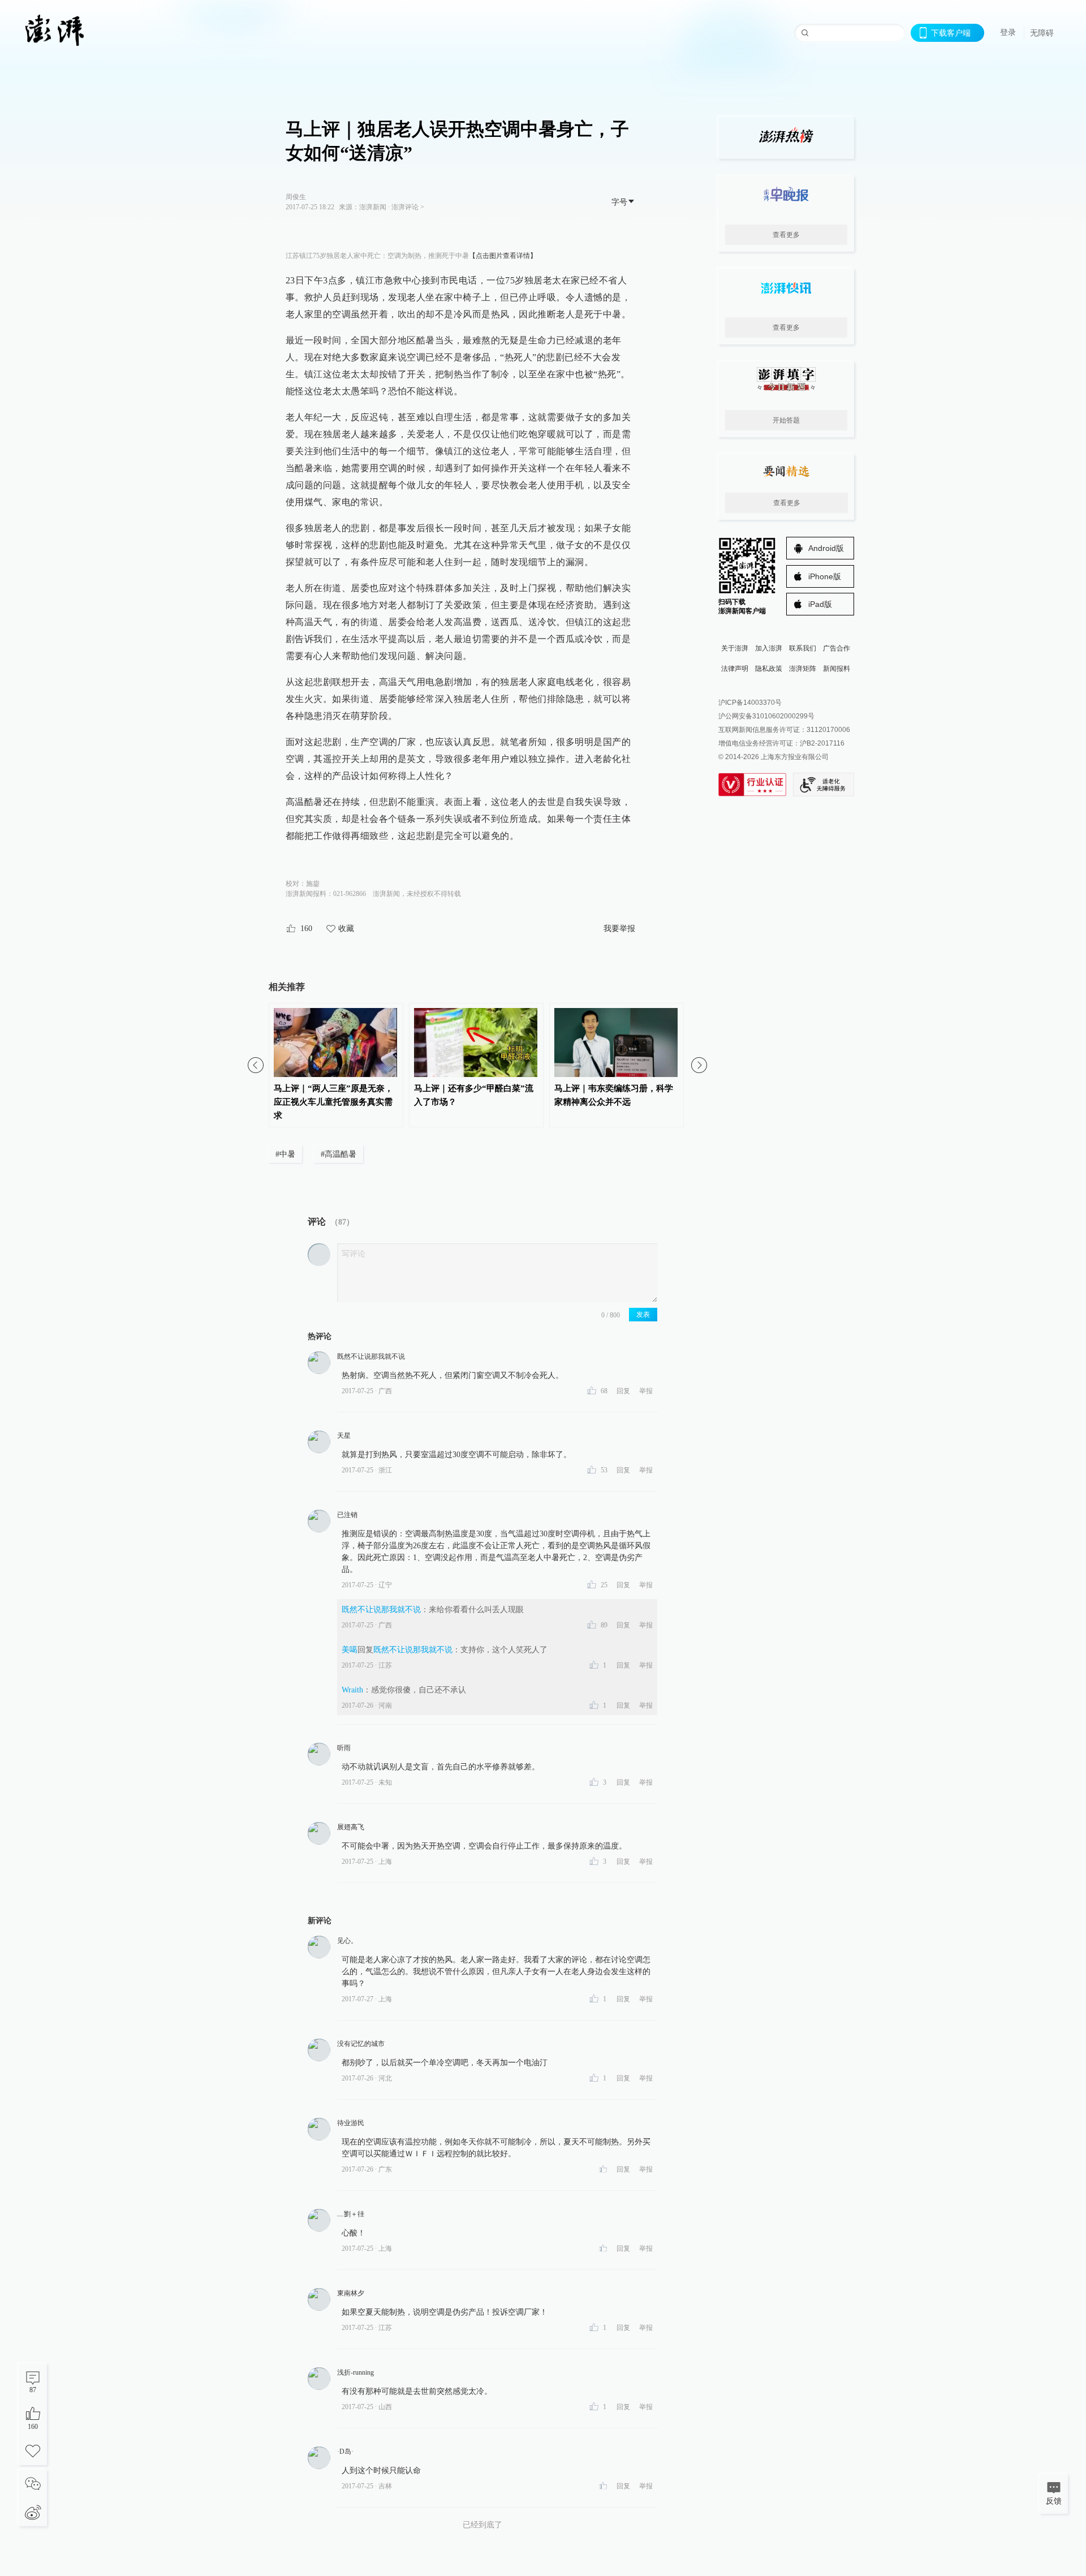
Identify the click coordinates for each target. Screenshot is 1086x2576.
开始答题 (786, 420)
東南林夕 (351, 2293)
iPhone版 (825, 576)
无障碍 (1042, 33)
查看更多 (786, 235)
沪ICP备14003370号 (750, 703)
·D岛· (345, 2452)
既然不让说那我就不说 (371, 1356)
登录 (1008, 32)
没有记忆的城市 (361, 2044)
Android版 (826, 548)
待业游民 (351, 2123)
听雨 (344, 1748)
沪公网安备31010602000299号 (766, 716)
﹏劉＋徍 (351, 2214)
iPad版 (820, 604)
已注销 (347, 1515)
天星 (344, 1436)
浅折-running (355, 2372)
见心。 (347, 1941)
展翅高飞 (351, 1827)
